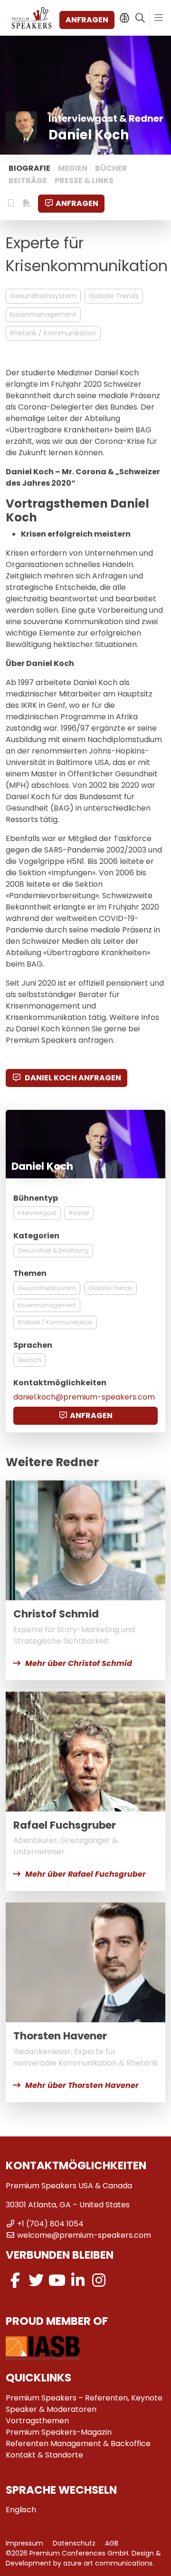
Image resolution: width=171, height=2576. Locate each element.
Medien (73, 168)
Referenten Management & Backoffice (78, 2444)
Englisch (21, 2510)
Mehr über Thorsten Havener (82, 2085)
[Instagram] (99, 2280)
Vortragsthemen (37, 2421)
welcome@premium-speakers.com (84, 2235)
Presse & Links (84, 181)
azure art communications (108, 2563)
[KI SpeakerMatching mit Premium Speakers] (124, 18)
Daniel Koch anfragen (72, 1078)
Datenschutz (74, 2543)
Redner (79, 1213)
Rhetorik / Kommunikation (53, 333)
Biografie (29, 168)
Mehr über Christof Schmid (79, 1663)
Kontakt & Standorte (44, 2455)
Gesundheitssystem (43, 296)
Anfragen (87, 20)
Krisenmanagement (43, 314)
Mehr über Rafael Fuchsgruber (85, 1874)
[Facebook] (15, 2280)
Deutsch (29, 1360)
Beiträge (28, 181)
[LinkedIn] (78, 2280)
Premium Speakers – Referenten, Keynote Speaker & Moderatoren (84, 2404)
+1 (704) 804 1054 (50, 2224)
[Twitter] (36, 2280)
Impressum (24, 2543)
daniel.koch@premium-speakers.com (84, 1397)
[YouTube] (57, 2280)
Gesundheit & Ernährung (53, 1250)
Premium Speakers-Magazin (59, 2432)
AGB (112, 2543)
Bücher (111, 168)
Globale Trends (114, 296)
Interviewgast (37, 1213)
